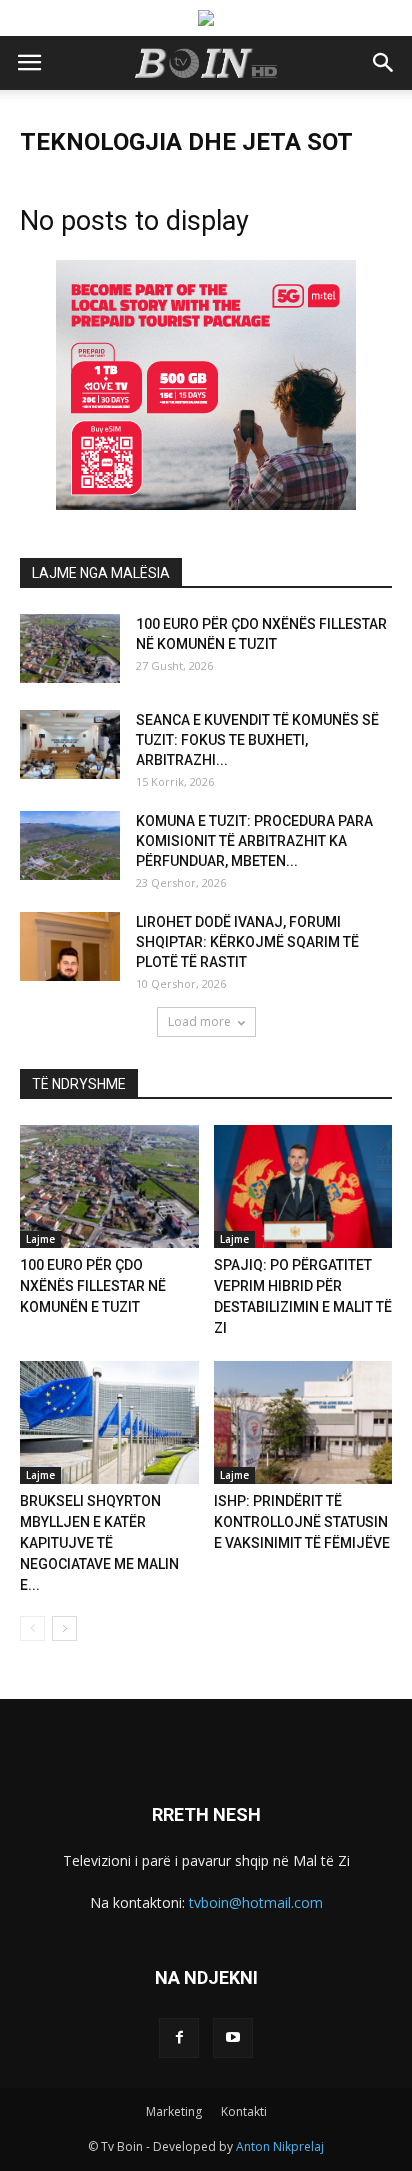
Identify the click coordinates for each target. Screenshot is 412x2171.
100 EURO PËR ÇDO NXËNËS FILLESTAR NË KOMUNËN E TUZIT (93, 1286)
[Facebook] (179, 2038)
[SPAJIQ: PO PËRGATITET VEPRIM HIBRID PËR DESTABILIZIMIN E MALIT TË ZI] (303, 1186)
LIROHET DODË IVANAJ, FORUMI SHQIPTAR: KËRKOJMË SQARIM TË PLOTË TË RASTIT (247, 942)
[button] (384, 63)
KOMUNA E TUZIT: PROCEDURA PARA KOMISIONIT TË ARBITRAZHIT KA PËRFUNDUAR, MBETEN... (254, 841)
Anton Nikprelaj (280, 2146)
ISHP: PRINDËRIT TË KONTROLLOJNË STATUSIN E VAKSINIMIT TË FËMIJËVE (302, 1522)
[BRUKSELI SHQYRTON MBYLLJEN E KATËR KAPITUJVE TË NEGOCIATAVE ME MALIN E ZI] (109, 1422)
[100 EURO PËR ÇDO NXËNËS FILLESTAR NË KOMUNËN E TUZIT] (70, 648)
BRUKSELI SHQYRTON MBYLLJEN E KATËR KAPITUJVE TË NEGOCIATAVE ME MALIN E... (99, 1543)
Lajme (40, 1239)
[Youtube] (233, 2038)
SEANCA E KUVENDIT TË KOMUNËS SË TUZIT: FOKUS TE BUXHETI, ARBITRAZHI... (257, 740)
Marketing (174, 2111)
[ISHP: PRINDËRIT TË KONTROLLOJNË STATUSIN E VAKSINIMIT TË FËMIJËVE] (303, 1422)
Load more (199, 1021)
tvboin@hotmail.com (256, 1902)
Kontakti (244, 2111)
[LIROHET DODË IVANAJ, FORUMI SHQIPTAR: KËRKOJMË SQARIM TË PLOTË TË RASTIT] (70, 946)
